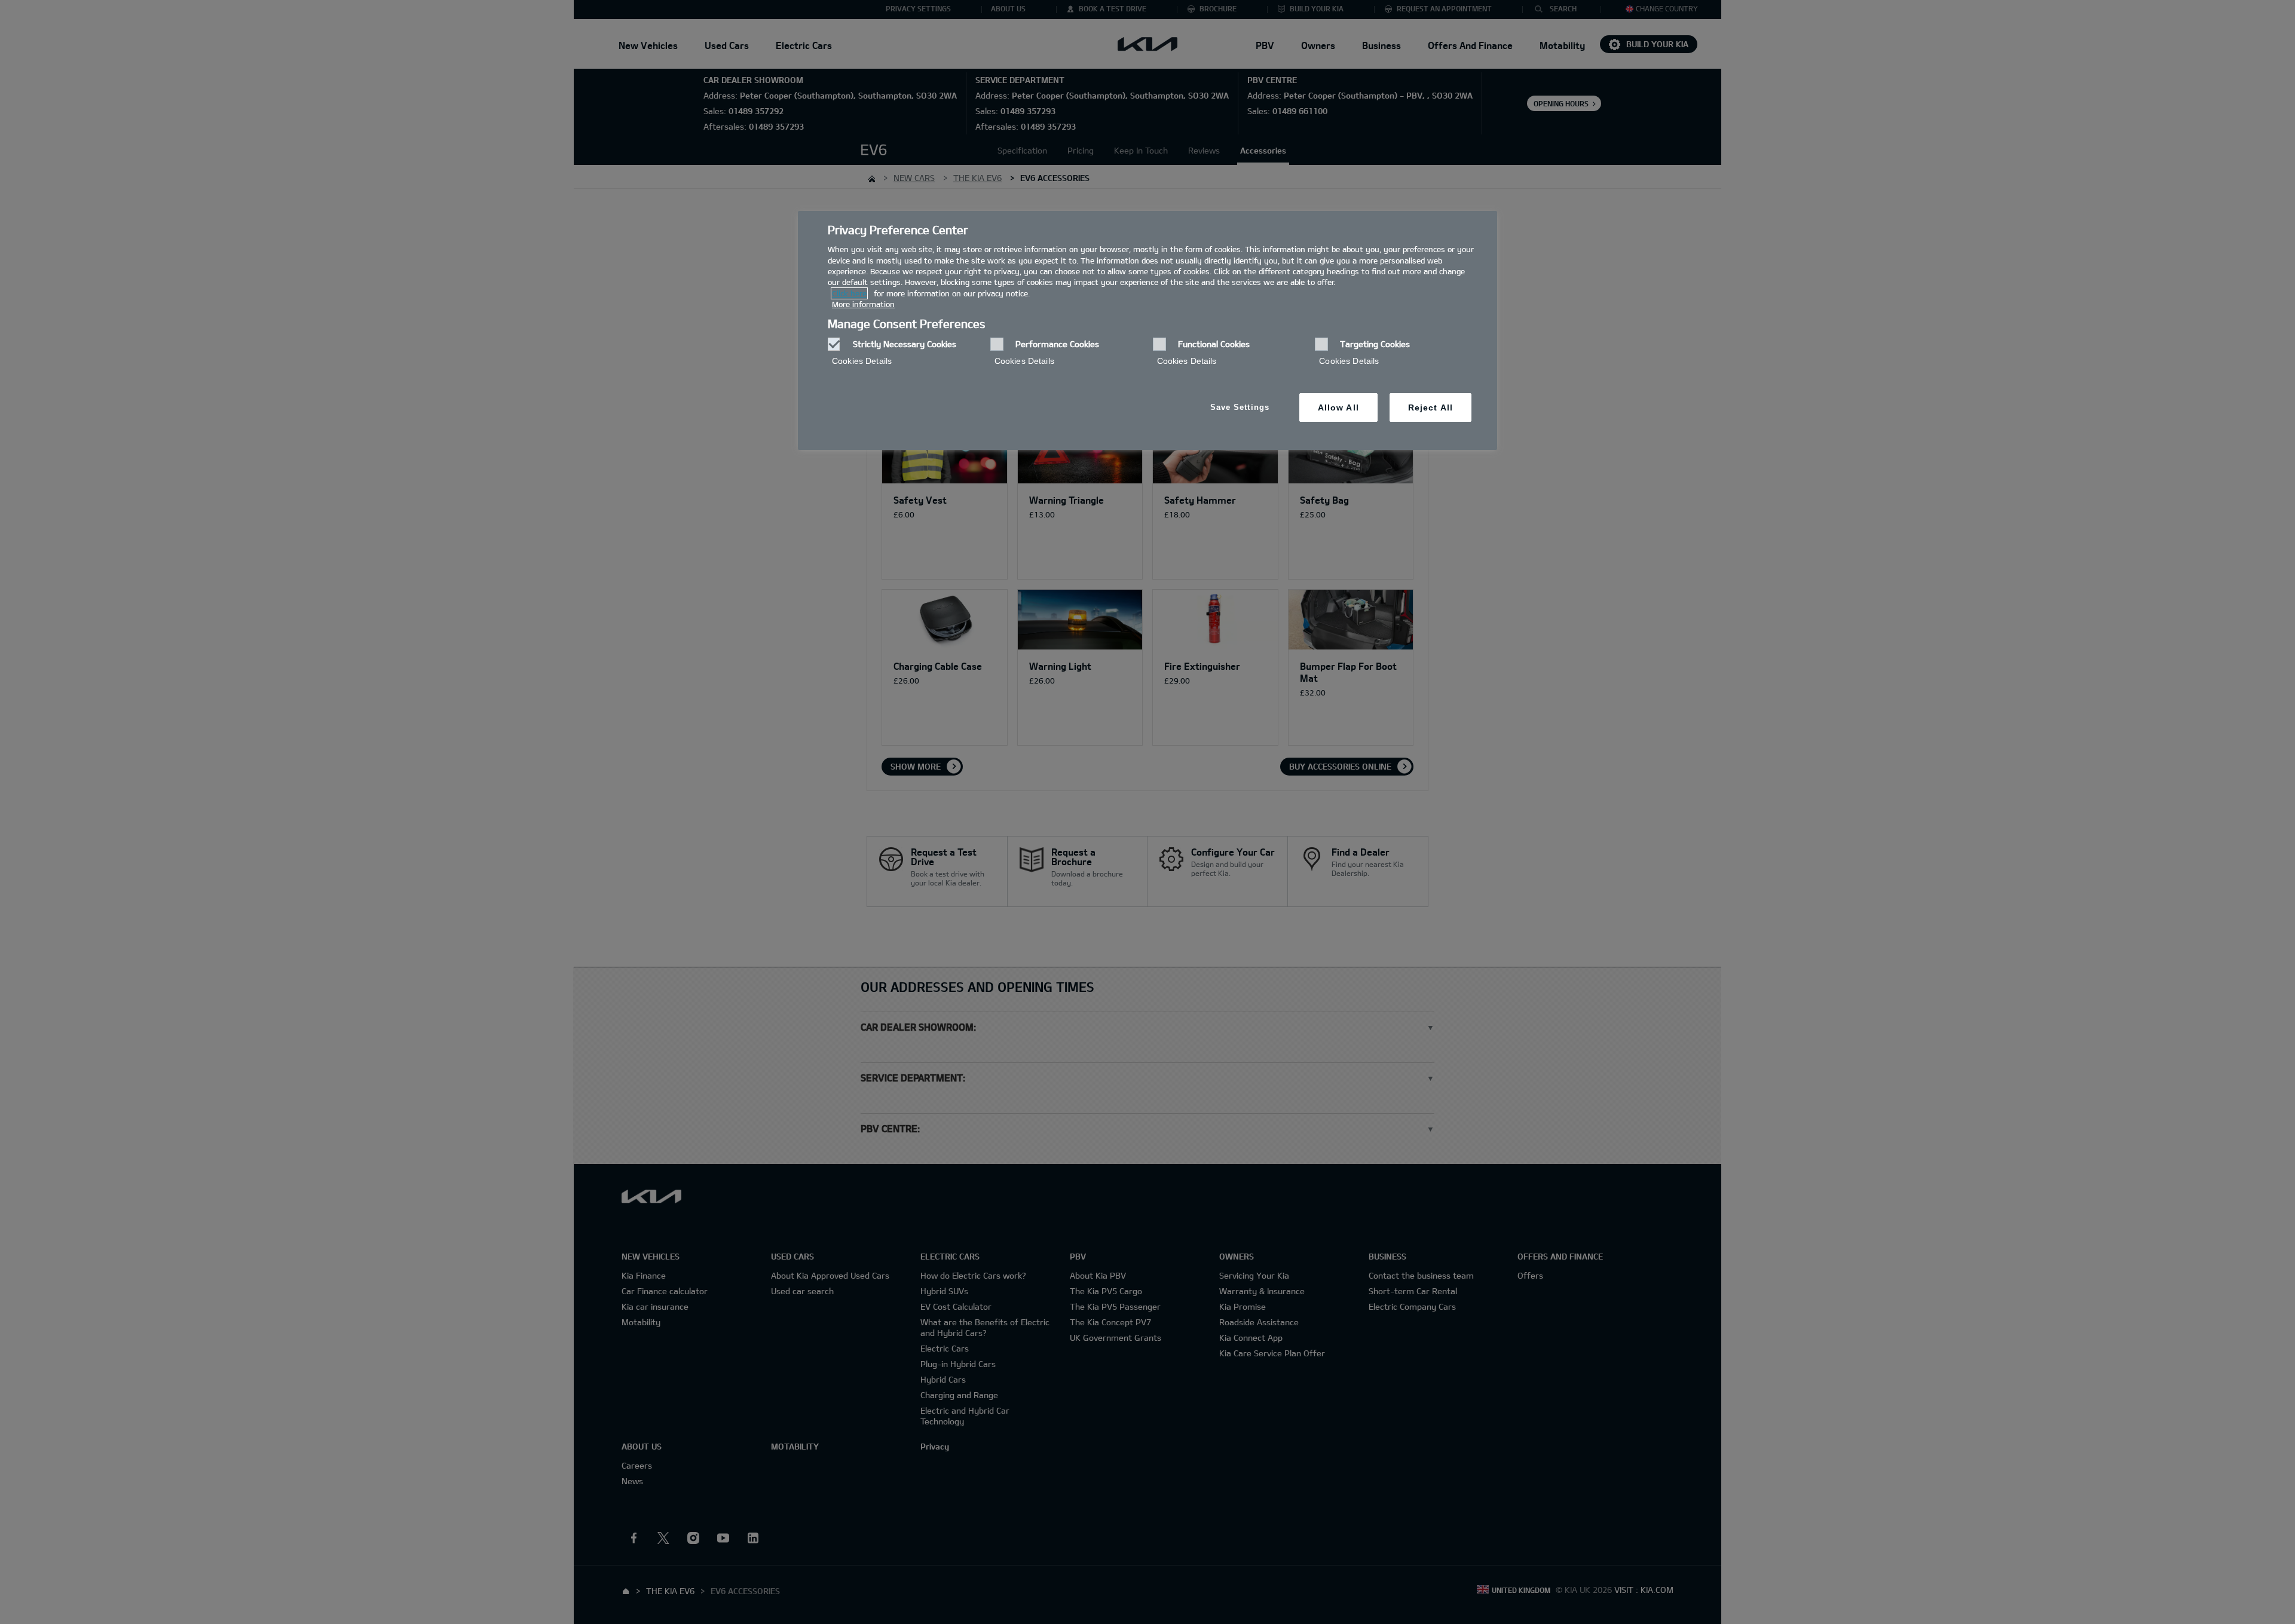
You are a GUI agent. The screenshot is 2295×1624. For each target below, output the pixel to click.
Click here (849, 293)
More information (863, 304)
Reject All (1430, 407)
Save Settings (1240, 407)
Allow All (1338, 407)
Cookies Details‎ (862, 361)
